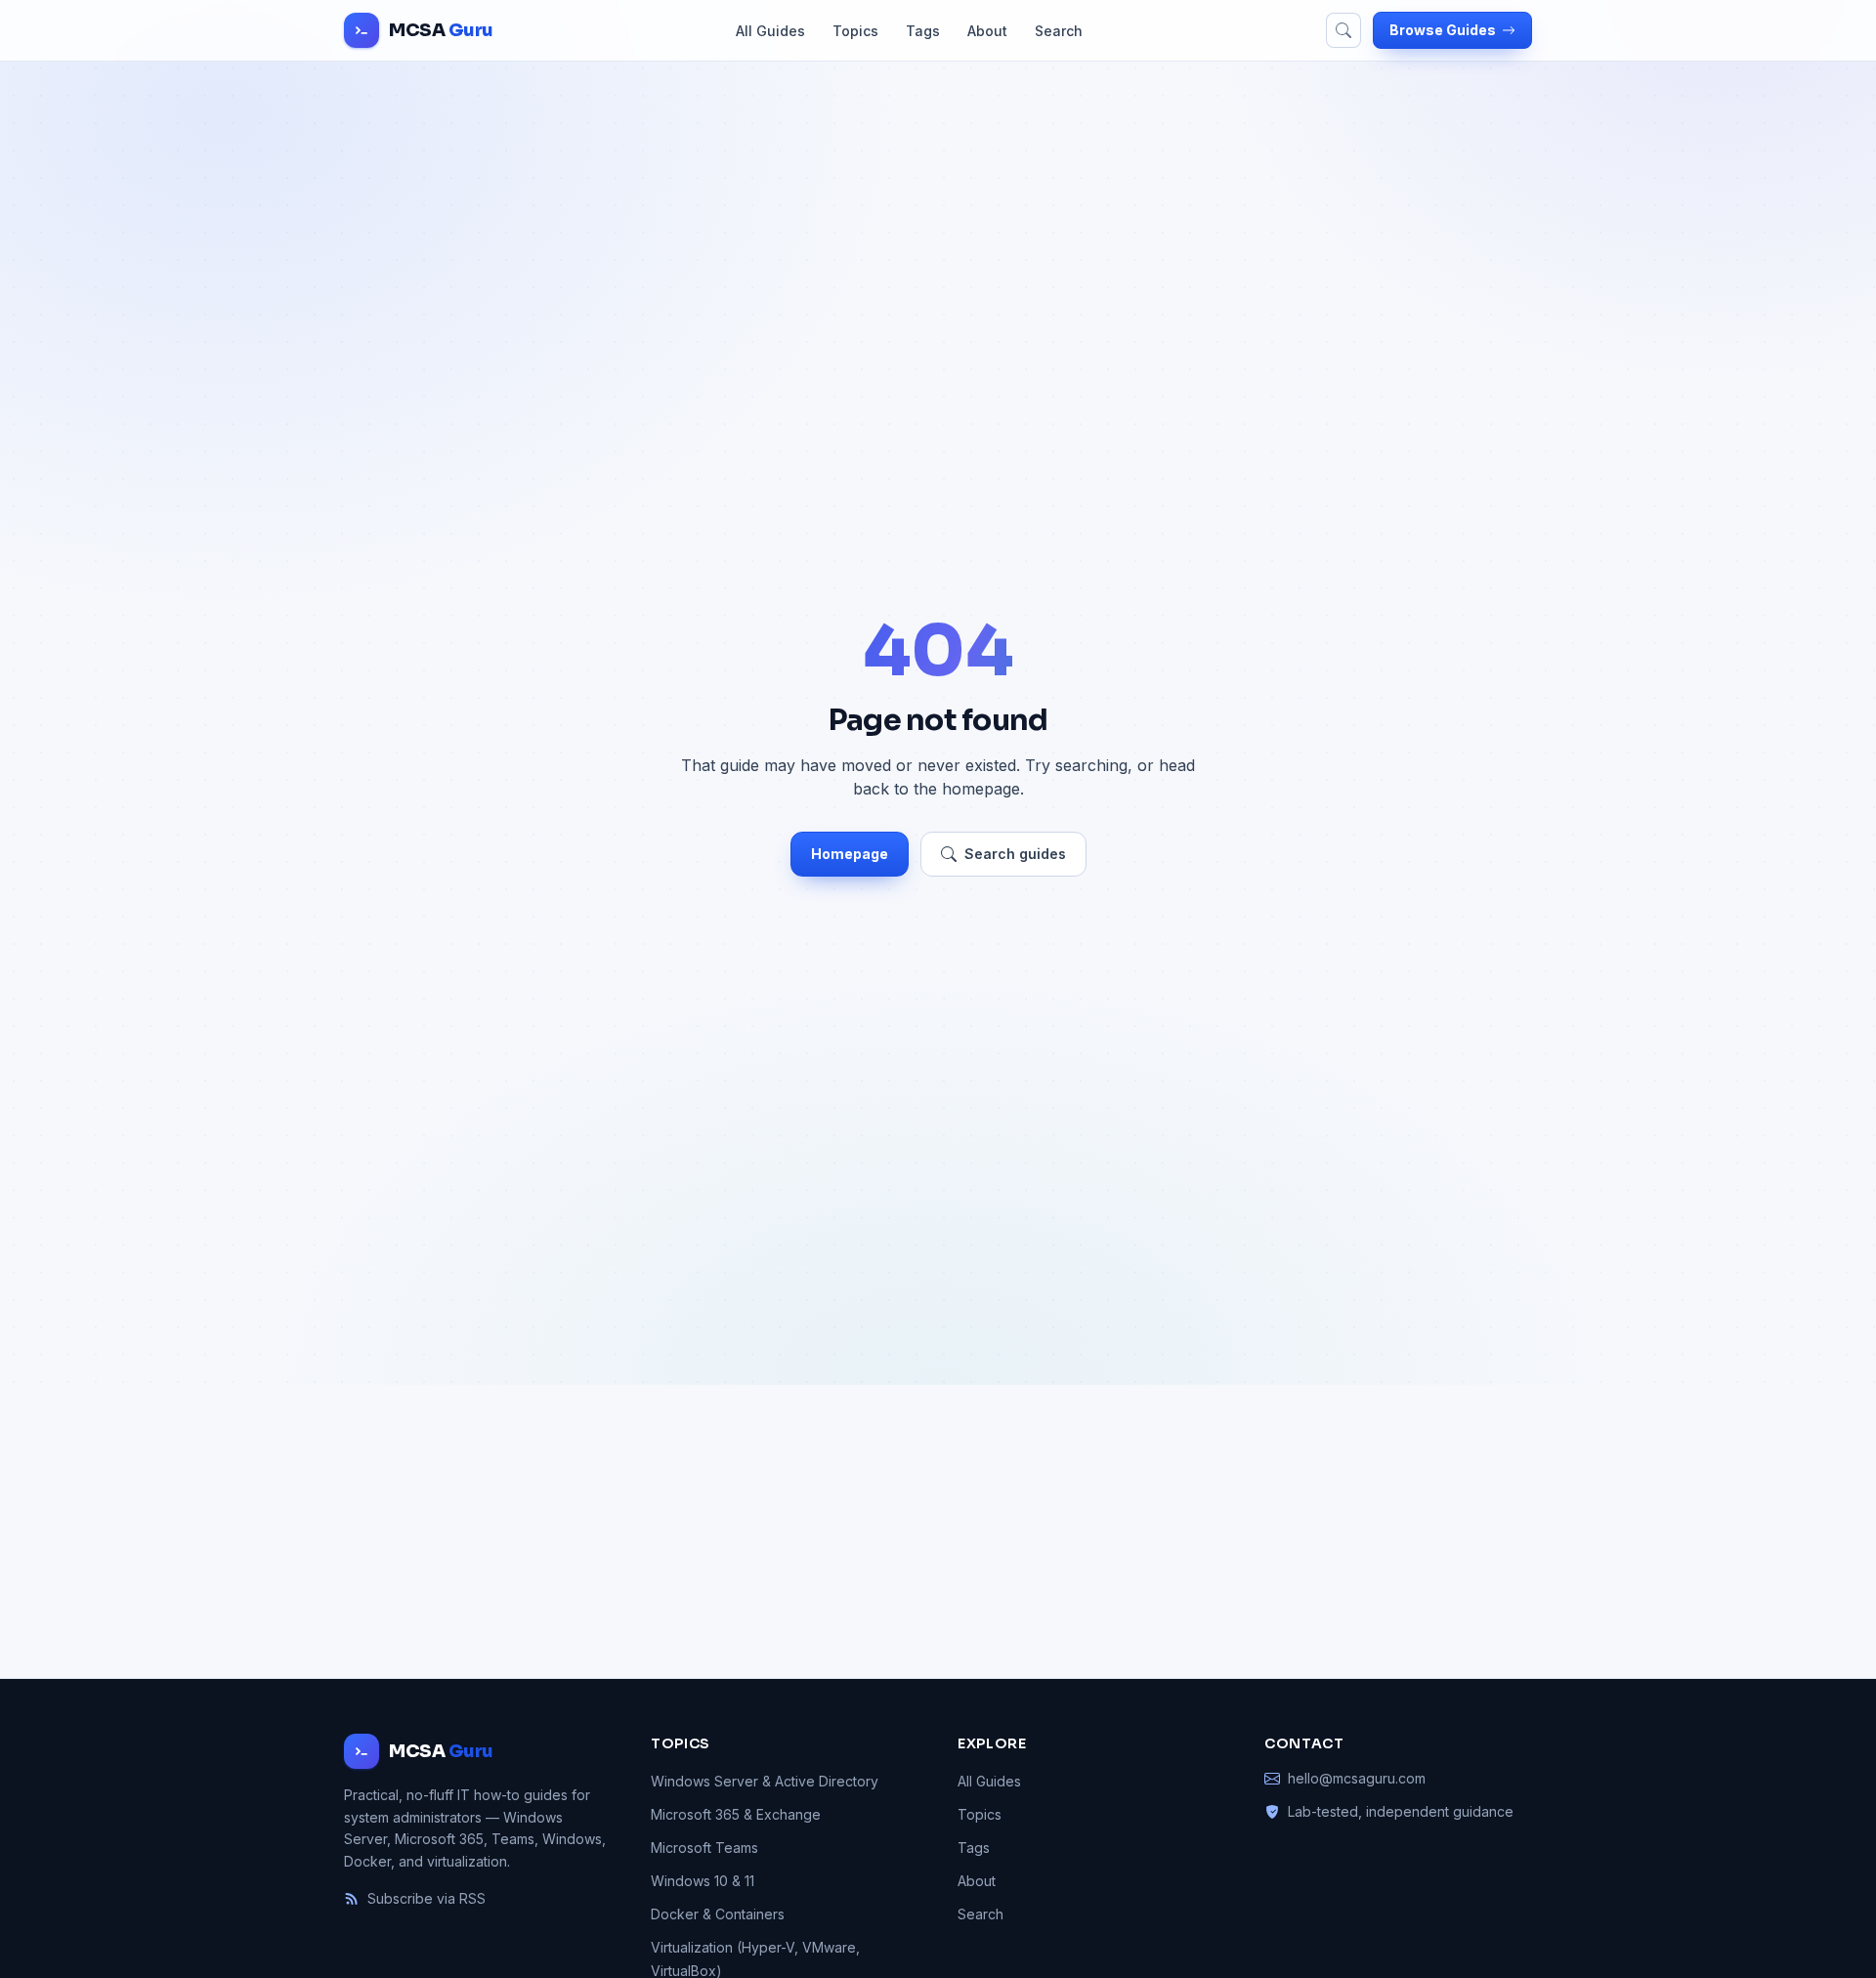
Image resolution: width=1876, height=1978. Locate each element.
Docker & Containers (718, 1914)
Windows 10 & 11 (703, 1881)
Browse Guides (1443, 30)
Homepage (850, 854)
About (987, 31)
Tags (923, 31)
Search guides (1015, 854)
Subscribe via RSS (426, 1898)
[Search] (1343, 30)
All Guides (770, 31)
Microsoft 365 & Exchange (736, 1814)
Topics (855, 31)
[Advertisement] (938, 1531)
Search (1059, 31)
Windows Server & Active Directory (765, 1781)
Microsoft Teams (704, 1848)
